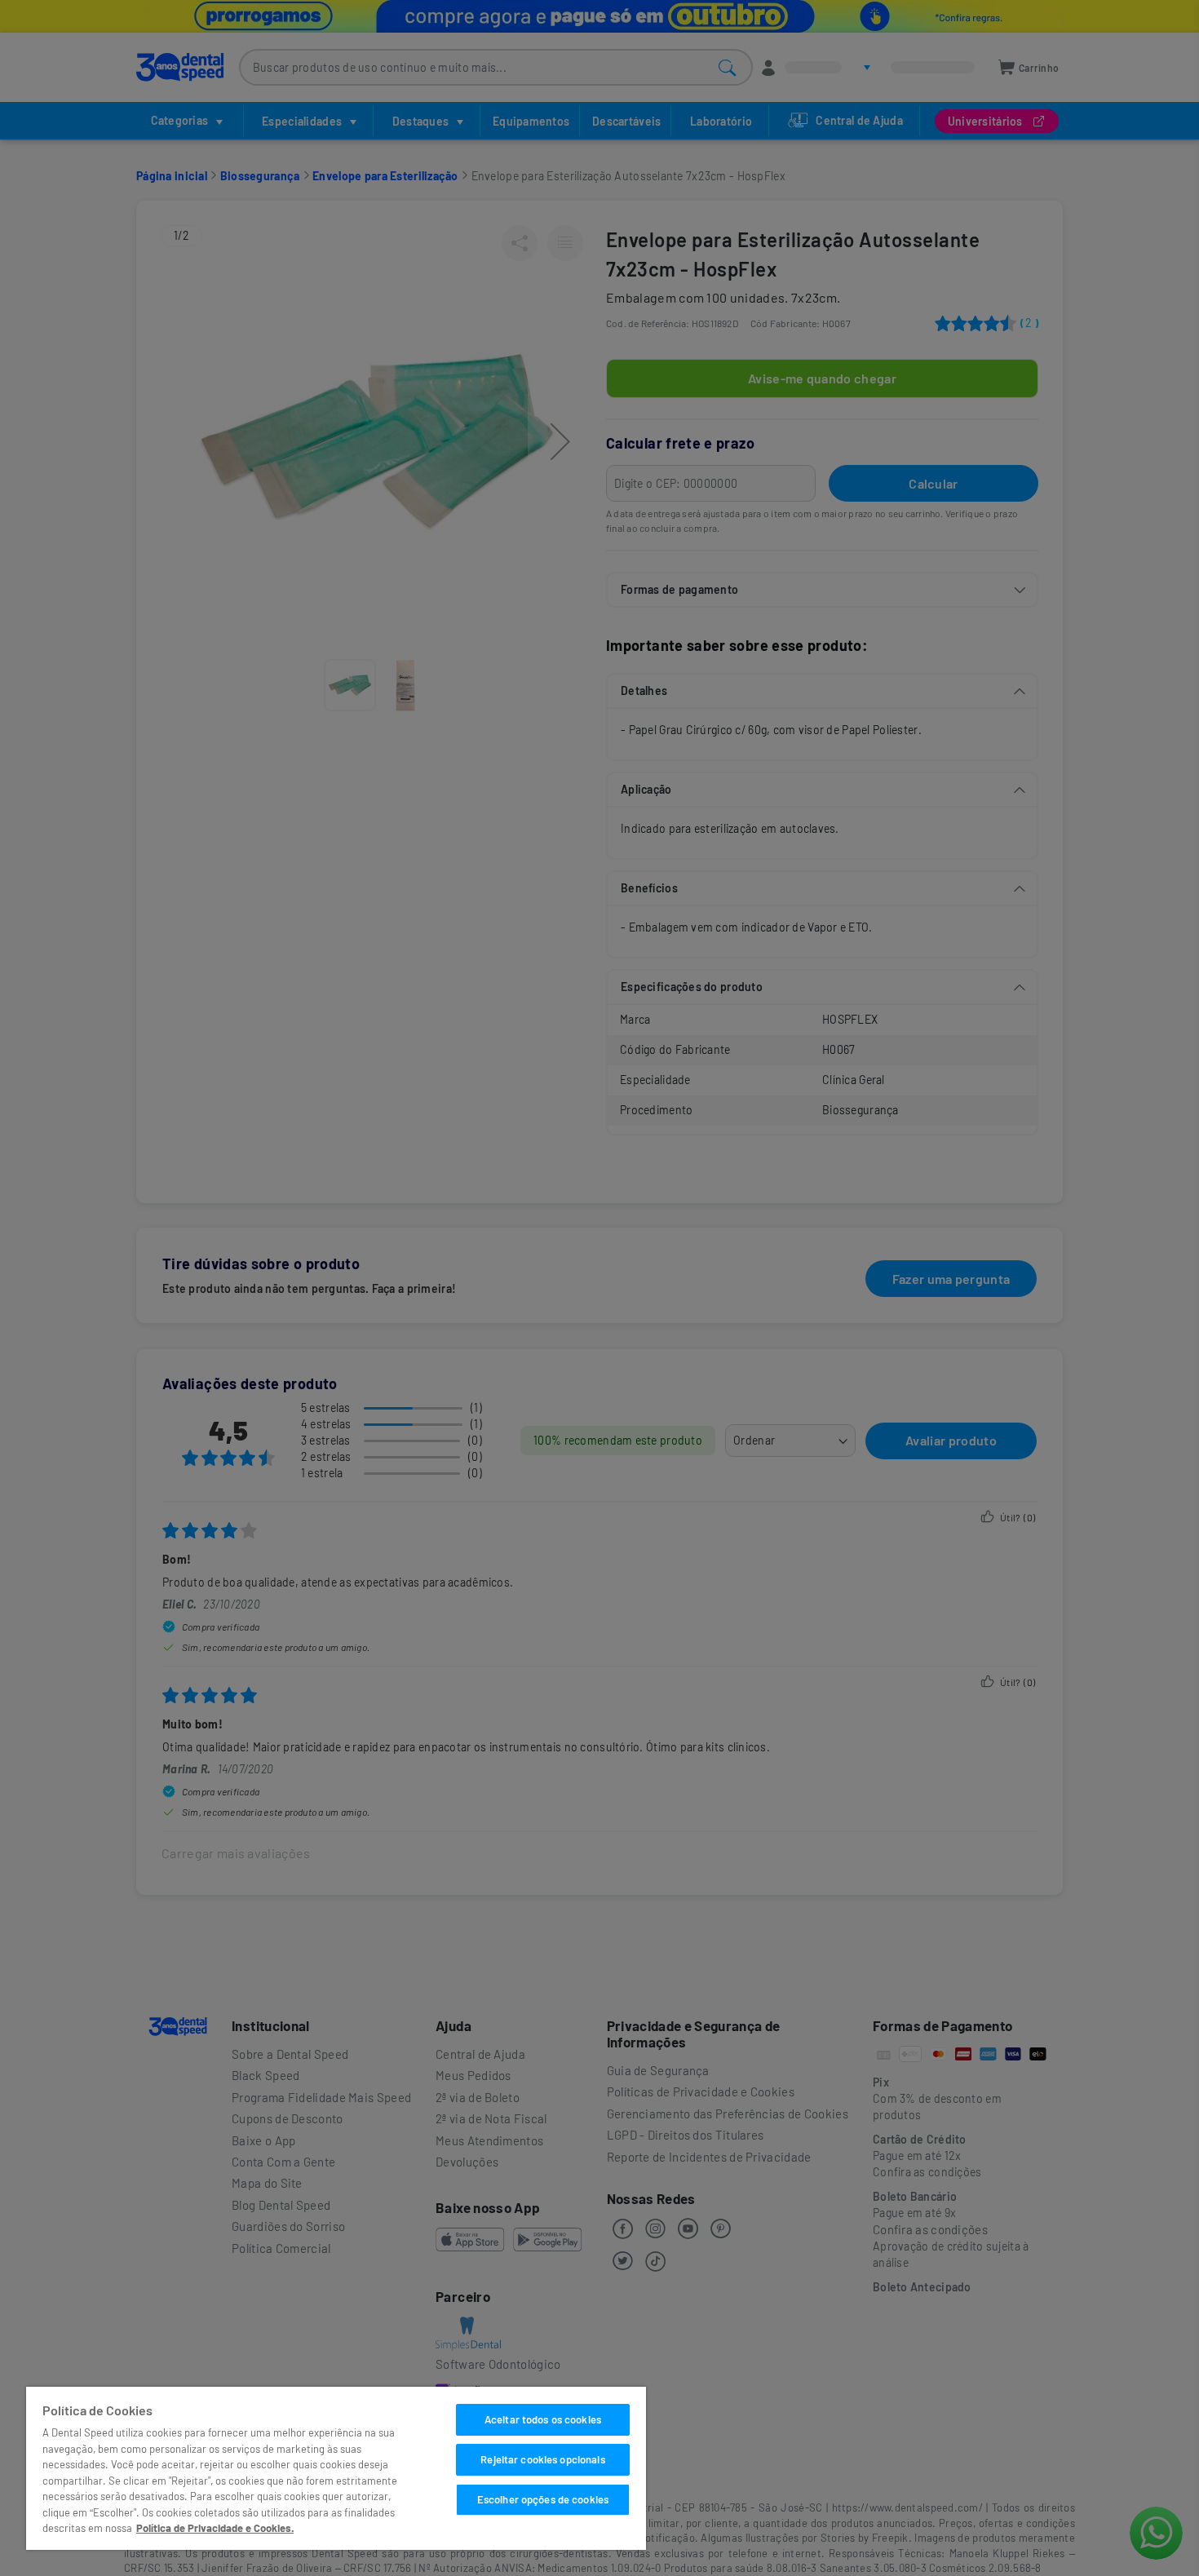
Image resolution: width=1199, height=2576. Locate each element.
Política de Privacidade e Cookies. (215, 2528)
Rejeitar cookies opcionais (542, 2459)
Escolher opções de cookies (543, 2499)
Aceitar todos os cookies (543, 2419)
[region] (336, 2468)
